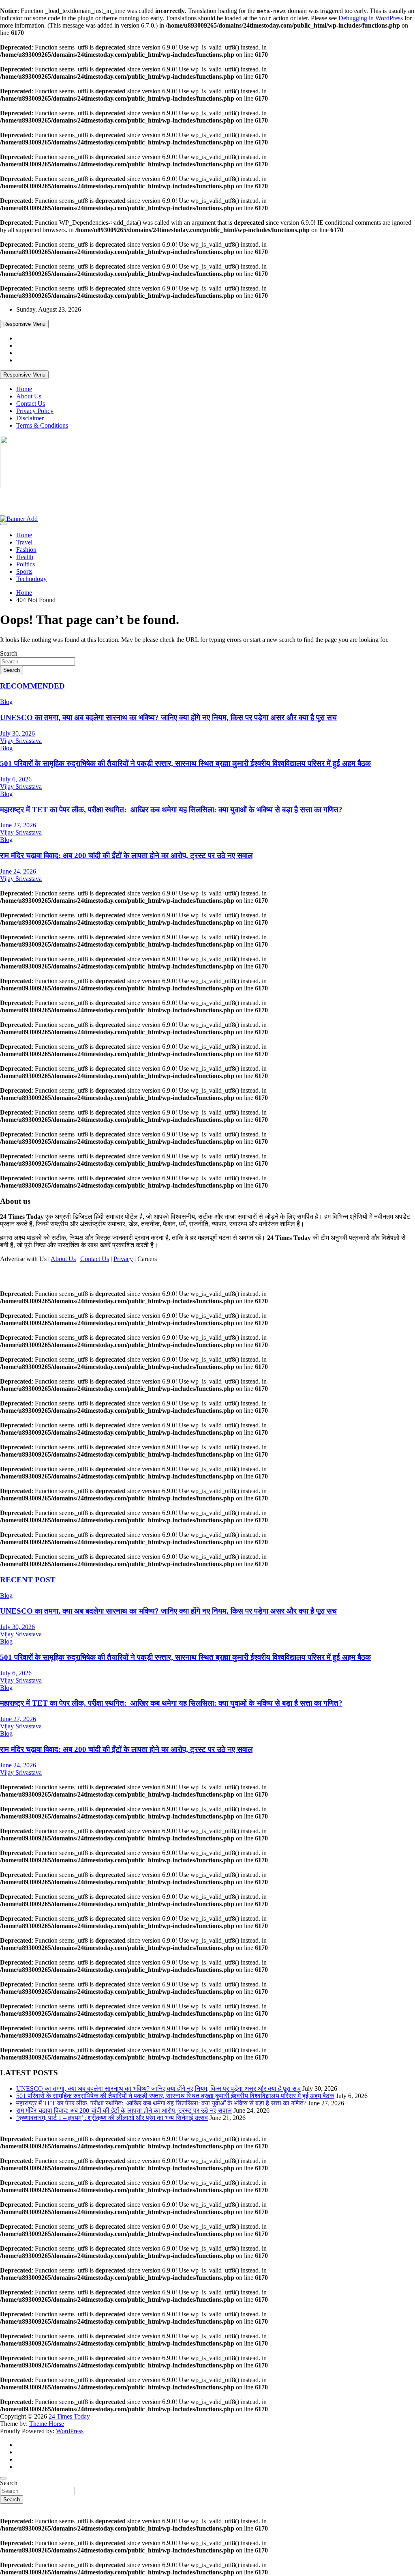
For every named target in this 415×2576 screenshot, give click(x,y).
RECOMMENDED (32, 686)
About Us (29, 396)
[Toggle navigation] (3, 524)
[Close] (3, 2478)
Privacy (123, 1259)
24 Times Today (33, 501)
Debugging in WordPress (371, 18)
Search (9, 653)
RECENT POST (28, 1580)
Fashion (26, 550)
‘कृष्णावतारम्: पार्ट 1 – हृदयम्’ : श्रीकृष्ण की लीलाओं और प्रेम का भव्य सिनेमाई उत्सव (112, 2118)
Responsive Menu (24, 324)
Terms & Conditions (42, 425)
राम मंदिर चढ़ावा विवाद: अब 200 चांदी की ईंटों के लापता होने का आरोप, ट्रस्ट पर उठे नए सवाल (126, 855)
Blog (6, 702)
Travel (24, 542)
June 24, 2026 (18, 871)
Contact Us (31, 404)
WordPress (70, 2431)
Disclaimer (30, 418)
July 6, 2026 (16, 779)
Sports (24, 571)
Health (25, 557)
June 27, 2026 (18, 825)
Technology (31, 579)
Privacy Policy (35, 411)
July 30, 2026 (17, 733)
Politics (26, 564)
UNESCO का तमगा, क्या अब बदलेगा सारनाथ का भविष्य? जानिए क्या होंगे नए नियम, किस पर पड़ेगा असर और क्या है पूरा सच (168, 718)
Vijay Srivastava (21, 741)
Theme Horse (47, 2424)
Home (24, 389)
